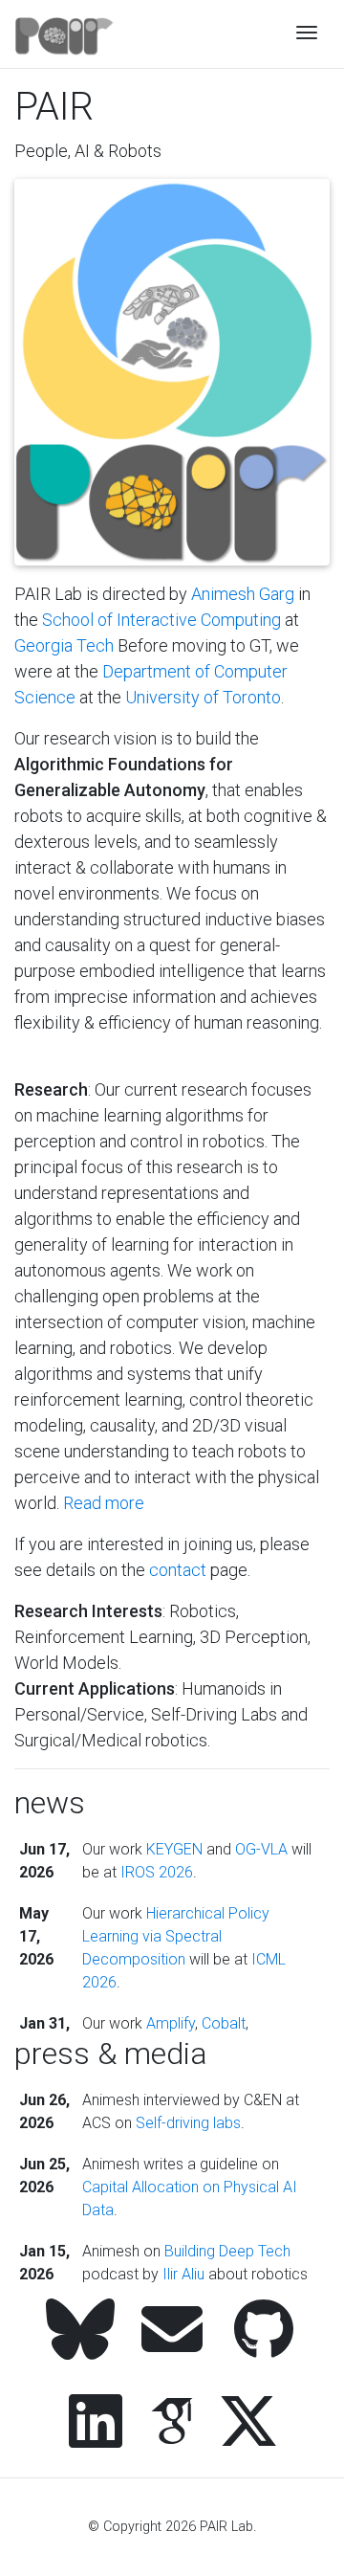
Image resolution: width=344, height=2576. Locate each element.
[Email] (172, 2332)
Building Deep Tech (227, 2251)
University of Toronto (203, 697)
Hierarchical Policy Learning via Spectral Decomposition (176, 1936)
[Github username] (264, 2332)
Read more (104, 1503)
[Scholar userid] (172, 2423)
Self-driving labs (188, 2123)
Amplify (171, 2023)
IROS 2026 (157, 1872)
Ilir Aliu (183, 2274)
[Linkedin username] (96, 2423)
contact (178, 1570)
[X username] (248, 2423)
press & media (111, 2054)
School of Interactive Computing (161, 620)
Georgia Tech (64, 645)
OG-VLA (261, 1849)
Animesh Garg (243, 594)
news (50, 1803)
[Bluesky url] (80, 2332)
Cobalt (224, 2023)
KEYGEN (174, 1849)
